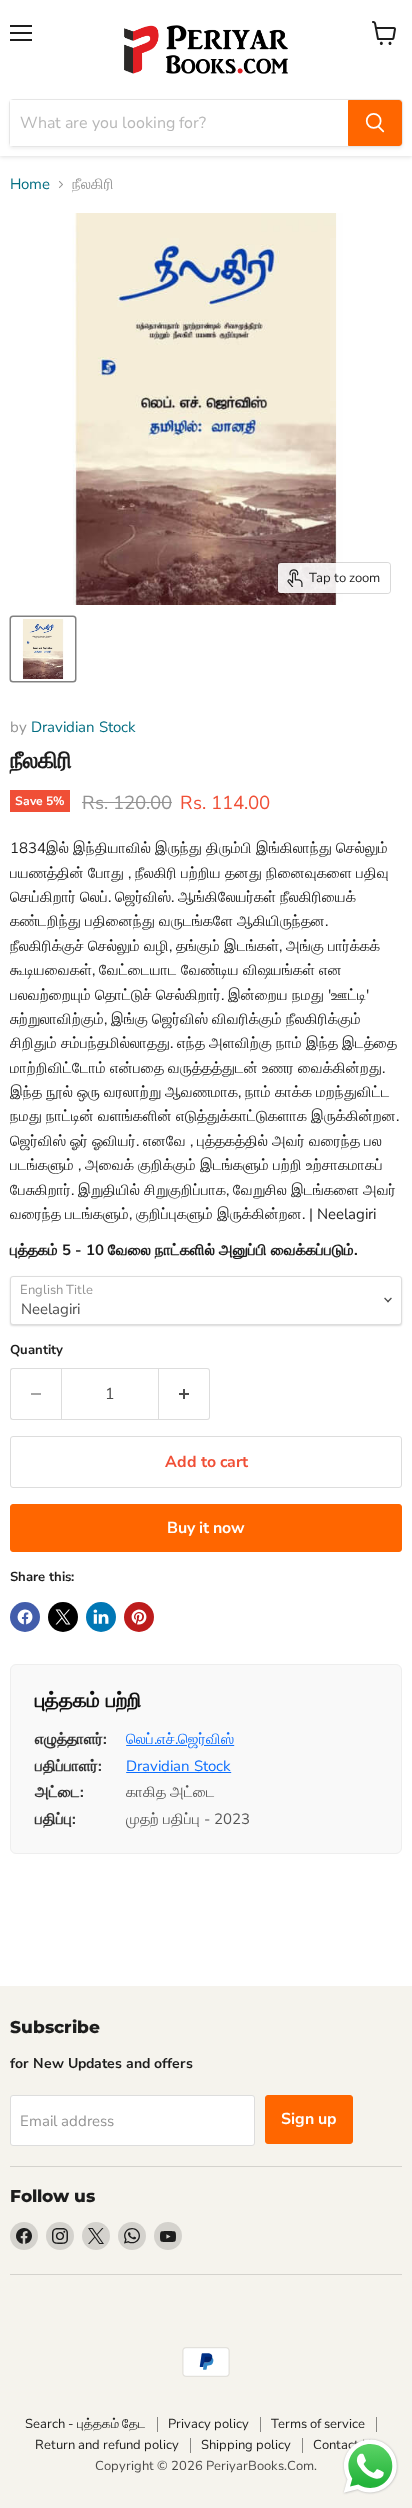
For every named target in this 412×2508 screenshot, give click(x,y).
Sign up (309, 2119)
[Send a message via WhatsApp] (370, 2466)
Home (30, 184)
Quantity (36, 1350)
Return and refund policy (107, 2445)
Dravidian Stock (83, 727)
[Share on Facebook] (25, 1617)
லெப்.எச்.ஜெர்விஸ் (180, 1739)
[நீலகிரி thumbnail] (43, 649)
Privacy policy (208, 2424)
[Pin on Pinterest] (139, 1617)
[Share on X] (63, 1617)
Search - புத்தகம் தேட (85, 2424)
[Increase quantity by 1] (184, 1394)
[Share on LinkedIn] (101, 1617)
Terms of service (318, 2424)
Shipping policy (246, 2445)
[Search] (375, 123)
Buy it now (206, 1528)
